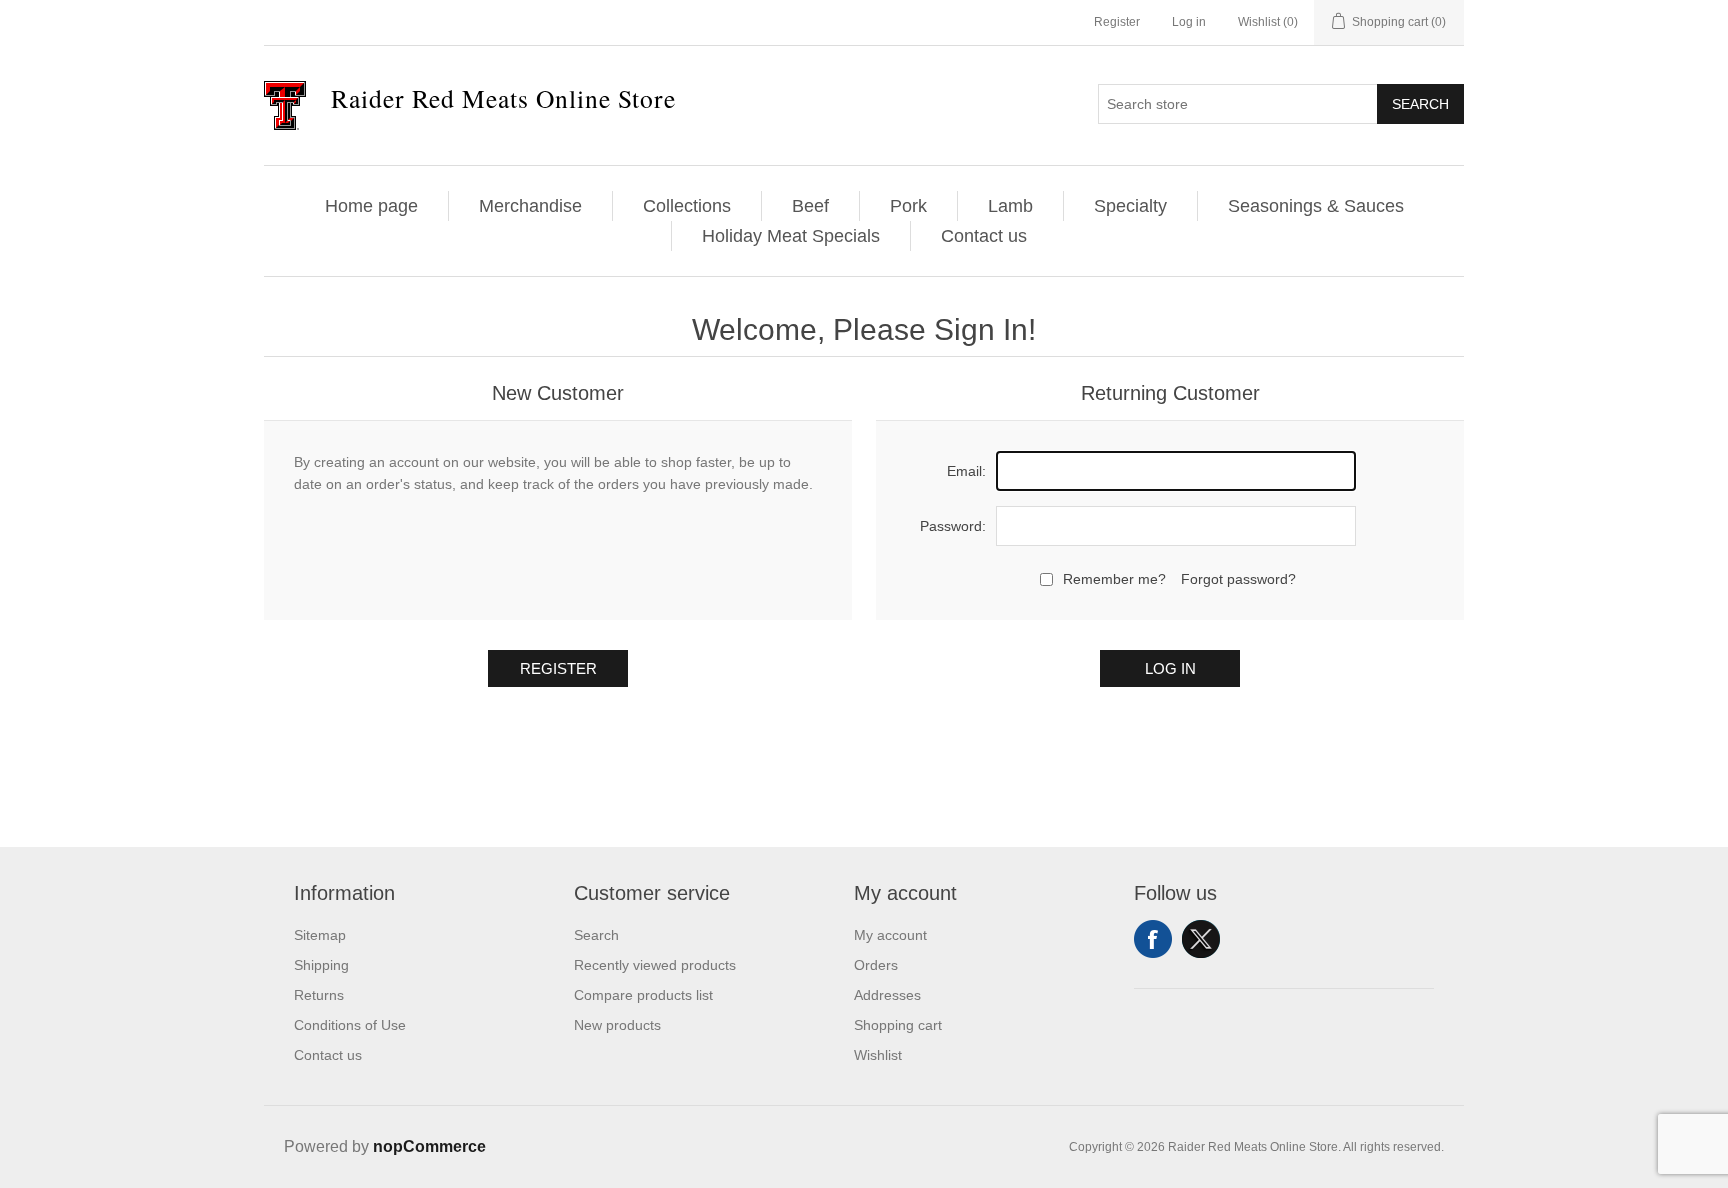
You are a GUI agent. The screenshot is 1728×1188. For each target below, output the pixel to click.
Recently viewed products (655, 965)
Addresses (887, 995)
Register (1117, 22)
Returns (319, 995)
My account (890, 935)
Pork (908, 206)
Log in (1189, 22)
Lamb (1010, 206)
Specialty (1130, 206)
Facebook (1153, 939)
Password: (953, 526)
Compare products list (643, 995)
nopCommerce (429, 1146)
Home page (371, 206)
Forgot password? (1238, 579)
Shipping (321, 965)
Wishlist (878, 1055)
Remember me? (1114, 579)
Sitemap (320, 935)
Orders (876, 965)
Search (1420, 104)
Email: (966, 471)
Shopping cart (898, 1025)
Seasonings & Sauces (1316, 206)
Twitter (1201, 939)
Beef (810, 206)
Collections (687, 206)
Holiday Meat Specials (791, 236)
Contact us (984, 236)
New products (617, 1025)
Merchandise (530, 206)
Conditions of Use (350, 1025)
